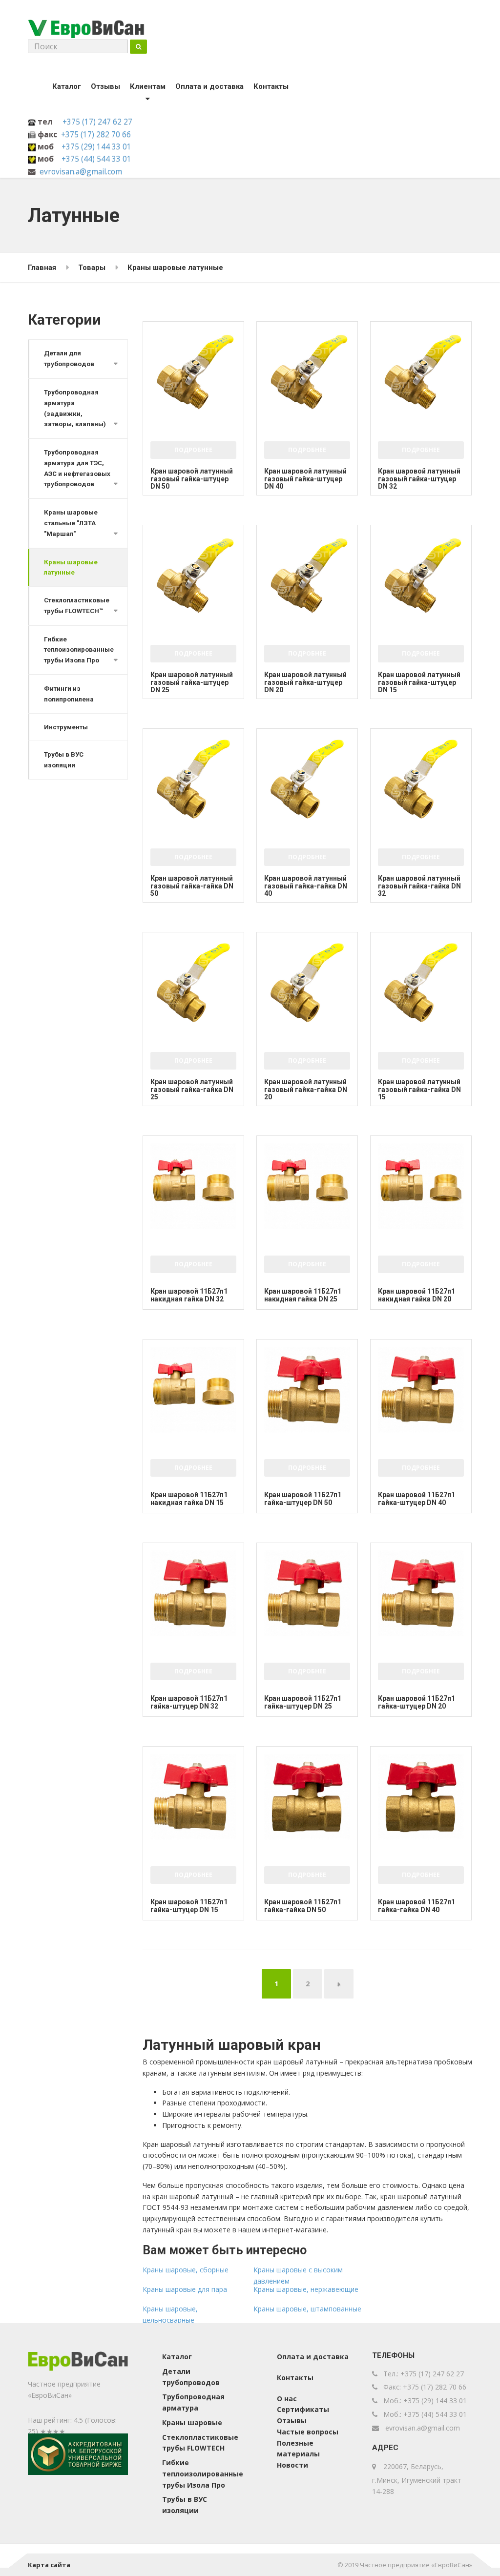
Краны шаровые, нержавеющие (306, 2289)
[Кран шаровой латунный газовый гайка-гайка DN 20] (307, 983)
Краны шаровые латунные (71, 567)
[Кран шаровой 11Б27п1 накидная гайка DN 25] (307, 1186)
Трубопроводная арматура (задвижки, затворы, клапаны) (75, 408)
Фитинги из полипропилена (69, 694)
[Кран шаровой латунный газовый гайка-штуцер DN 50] (193, 372)
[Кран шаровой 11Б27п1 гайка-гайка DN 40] (421, 1797)
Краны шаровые (192, 2422)
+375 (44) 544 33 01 (96, 159)
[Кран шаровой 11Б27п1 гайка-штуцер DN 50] (307, 1390)
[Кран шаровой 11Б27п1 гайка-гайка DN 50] (307, 1797)
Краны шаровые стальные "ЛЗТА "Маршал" (71, 523)
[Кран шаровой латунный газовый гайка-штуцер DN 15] (421, 576)
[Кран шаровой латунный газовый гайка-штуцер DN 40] (307, 372)
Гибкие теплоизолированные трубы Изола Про (79, 650)
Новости (292, 2465)
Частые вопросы (308, 2432)
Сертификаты (303, 2409)
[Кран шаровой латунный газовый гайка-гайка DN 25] (193, 983)
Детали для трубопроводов (69, 359)
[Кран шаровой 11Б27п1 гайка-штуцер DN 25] (307, 1593)
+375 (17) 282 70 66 (96, 134)
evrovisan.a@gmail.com (81, 171)
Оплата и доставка (209, 86)
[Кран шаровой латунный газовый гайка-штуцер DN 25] (193, 576)
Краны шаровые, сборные (186, 2270)
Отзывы (105, 86)
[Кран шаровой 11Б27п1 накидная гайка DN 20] (421, 1186)
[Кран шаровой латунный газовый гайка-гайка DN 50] (193, 779)
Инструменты (66, 727)
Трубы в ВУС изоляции (64, 760)
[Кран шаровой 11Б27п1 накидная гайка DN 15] (193, 1390)
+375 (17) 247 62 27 (97, 122)
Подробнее (193, 450)
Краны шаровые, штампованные (307, 2309)
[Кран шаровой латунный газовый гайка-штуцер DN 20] (307, 576)
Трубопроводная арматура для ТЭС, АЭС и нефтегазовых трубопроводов (77, 468)
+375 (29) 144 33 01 (96, 146)
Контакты (271, 86)
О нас (287, 2399)
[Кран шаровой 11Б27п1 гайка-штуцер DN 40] (421, 1390)
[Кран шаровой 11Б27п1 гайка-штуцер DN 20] (421, 1593)
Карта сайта (49, 2565)
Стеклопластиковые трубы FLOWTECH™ (77, 606)
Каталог (67, 86)
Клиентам (148, 86)
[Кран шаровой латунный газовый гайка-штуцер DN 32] (421, 372)
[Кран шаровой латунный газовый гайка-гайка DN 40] (307, 779)
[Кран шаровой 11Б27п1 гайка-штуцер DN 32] (193, 1593)
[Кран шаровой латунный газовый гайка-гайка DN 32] (421, 779)
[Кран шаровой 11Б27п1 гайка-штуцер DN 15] (193, 1797)
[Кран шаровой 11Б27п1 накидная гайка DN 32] (193, 1186)
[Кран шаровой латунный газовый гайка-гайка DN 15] (421, 983)
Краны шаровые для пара (185, 2289)
